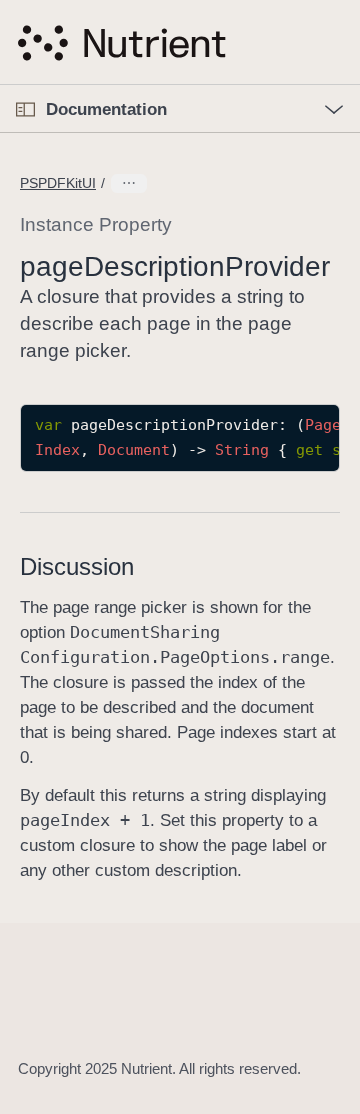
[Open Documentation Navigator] (25, 109)
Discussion (77, 566)
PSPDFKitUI (58, 183)
